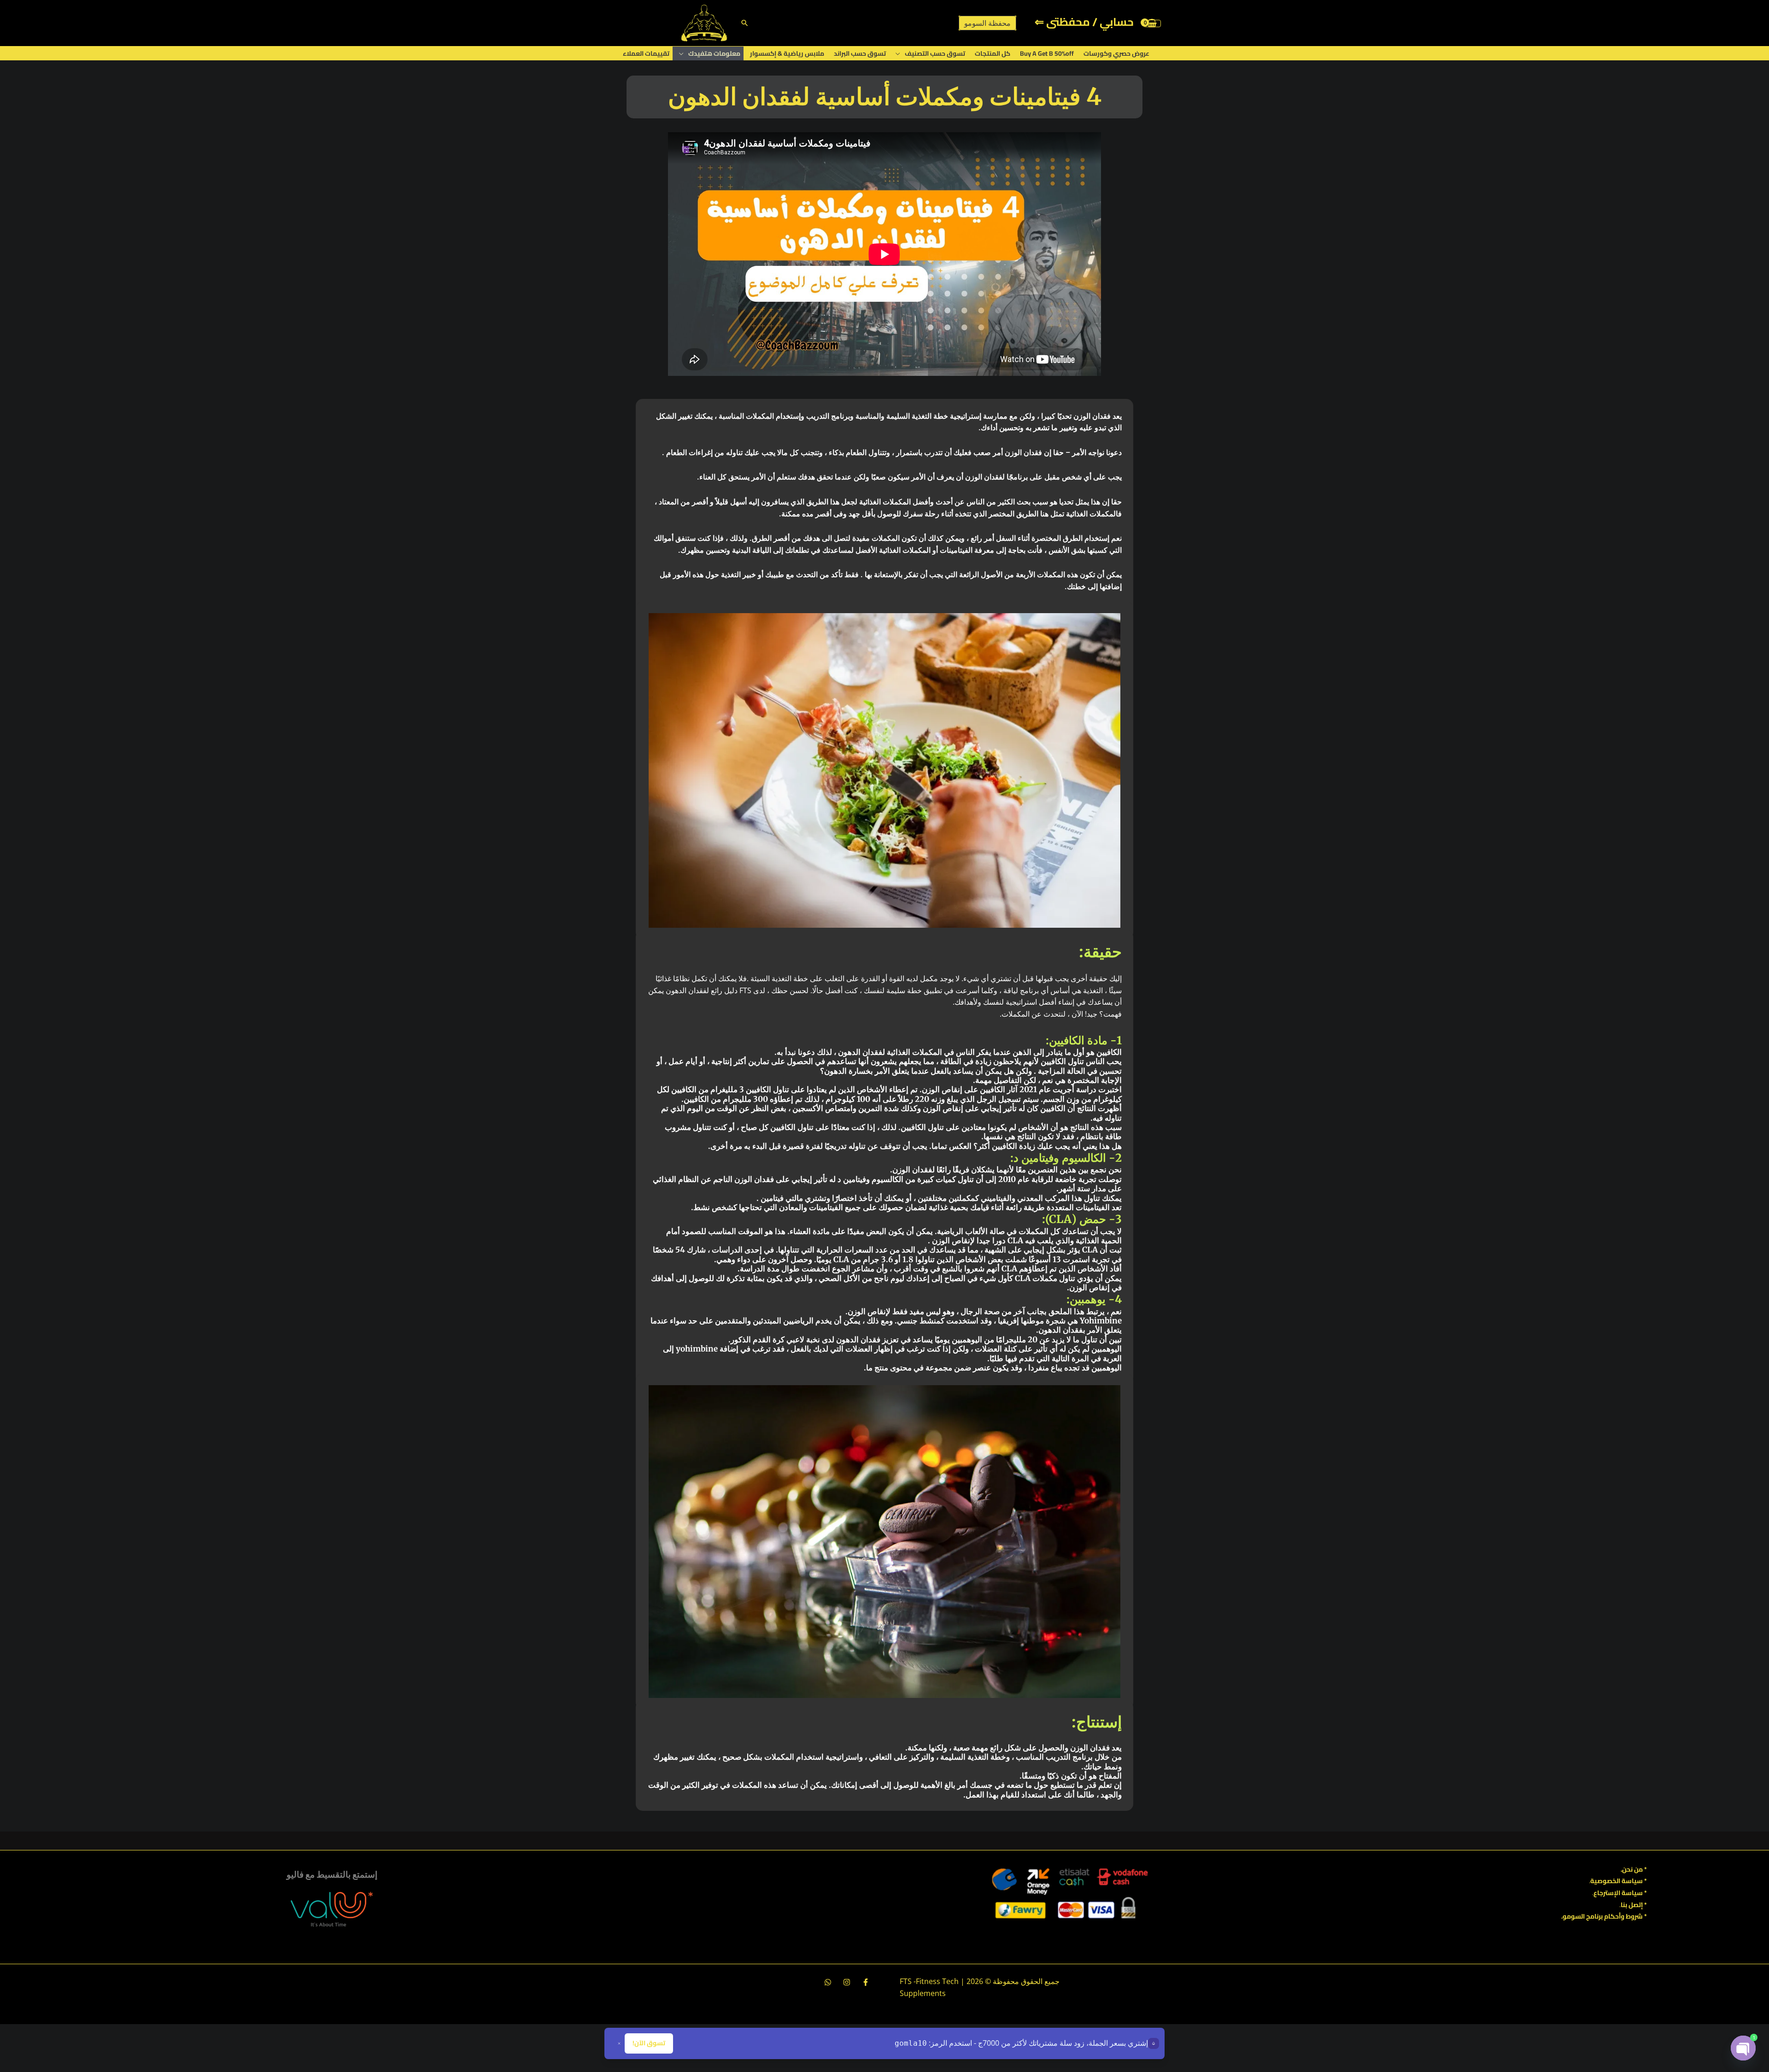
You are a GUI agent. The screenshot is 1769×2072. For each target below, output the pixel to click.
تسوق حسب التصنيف (935, 53)
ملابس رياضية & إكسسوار (787, 53)
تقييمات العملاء (646, 53)
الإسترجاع (1607, 1893)
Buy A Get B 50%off (1047, 53)
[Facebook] (866, 1982)
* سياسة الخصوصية (1619, 1881)
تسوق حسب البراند (860, 53)
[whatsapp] (828, 1982)
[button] (745, 23)
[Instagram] (847, 1982)
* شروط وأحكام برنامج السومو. (1604, 1916)
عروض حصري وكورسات (1116, 53)
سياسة (1631, 1893)
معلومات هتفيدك (714, 53)
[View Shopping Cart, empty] (1152, 23)
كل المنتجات (993, 53)
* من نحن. (1634, 1869)
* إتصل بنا (1634, 1905)
